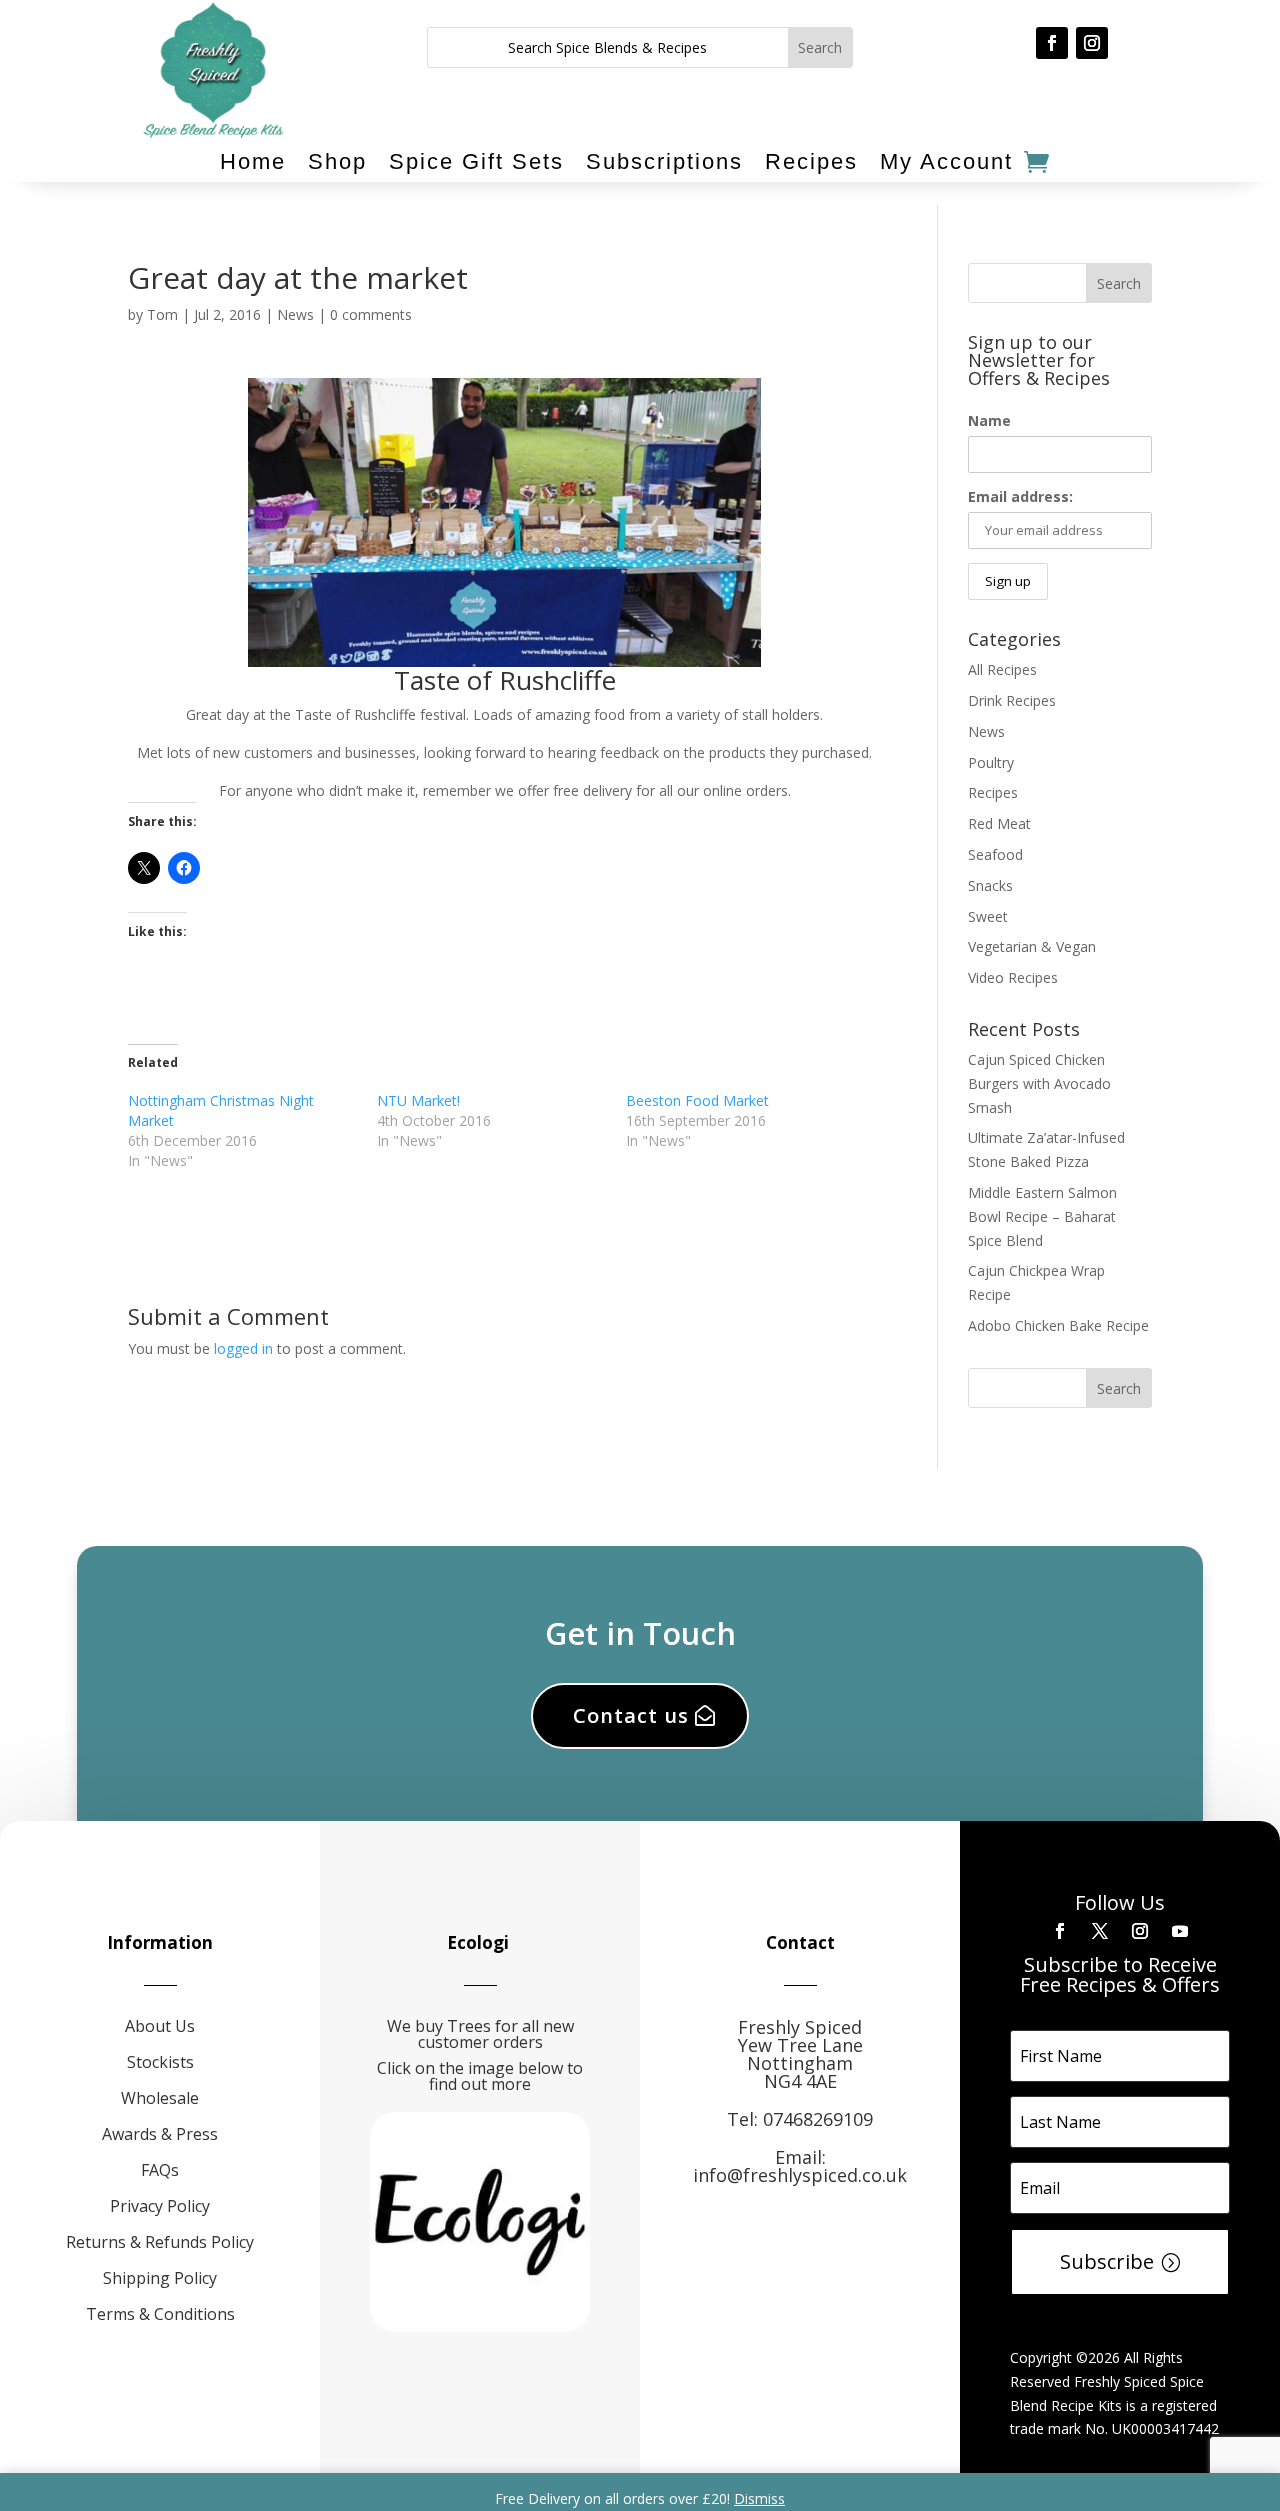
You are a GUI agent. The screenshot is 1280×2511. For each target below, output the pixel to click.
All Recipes (1002, 669)
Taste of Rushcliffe (505, 680)
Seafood (995, 854)
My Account (946, 162)
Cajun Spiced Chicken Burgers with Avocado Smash (1039, 1083)
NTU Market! (418, 1100)
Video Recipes (1013, 977)
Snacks (990, 885)
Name (989, 420)
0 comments (371, 314)
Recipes (811, 162)
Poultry (991, 762)
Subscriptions (664, 162)
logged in (243, 1348)
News (295, 314)
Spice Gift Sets (476, 162)
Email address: (1020, 496)
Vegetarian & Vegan (1032, 946)
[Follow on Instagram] (1092, 43)
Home (253, 162)
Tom (162, 314)
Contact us (631, 1715)
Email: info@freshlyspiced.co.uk (800, 2166)
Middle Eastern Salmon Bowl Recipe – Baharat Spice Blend (1042, 1216)
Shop (337, 162)
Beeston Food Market (697, 1100)
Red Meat (999, 823)
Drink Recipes (1012, 700)
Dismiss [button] (759, 2498)
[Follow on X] (1100, 1931)
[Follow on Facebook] (1052, 43)
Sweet (988, 916)
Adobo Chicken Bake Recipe (1058, 1325)
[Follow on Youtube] (1180, 1931)
